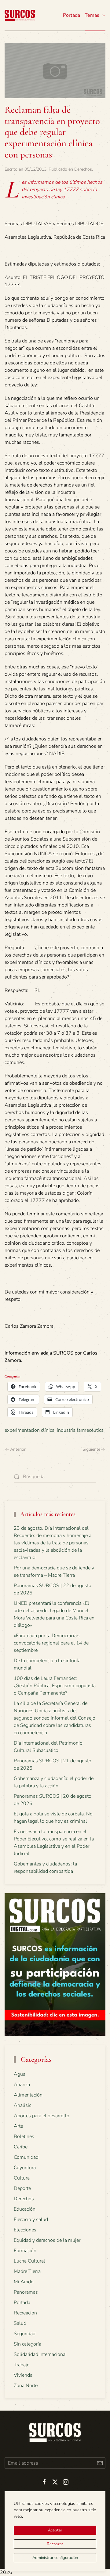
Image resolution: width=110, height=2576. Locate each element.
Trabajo (22, 2365)
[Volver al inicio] (20, 15)
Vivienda (23, 2375)
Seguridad (25, 2334)
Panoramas (26, 2292)
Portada (71, 15)
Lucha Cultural (29, 2261)
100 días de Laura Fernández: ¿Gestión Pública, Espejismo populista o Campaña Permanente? (55, 1686)
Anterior (18, 1449)
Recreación (25, 2313)
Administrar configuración (55, 2558)
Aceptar (55, 2530)
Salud (20, 2323)
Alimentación (28, 2095)
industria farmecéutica (80, 1430)
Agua (20, 2074)
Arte (18, 2126)
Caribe (21, 2147)
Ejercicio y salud (31, 2220)
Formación (25, 2251)
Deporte (22, 2188)
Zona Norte (26, 2386)
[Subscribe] (100, 2463)
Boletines (24, 2136)
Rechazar (55, 2544)
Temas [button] (92, 15)
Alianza (22, 2085)
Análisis (23, 2105)
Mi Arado (24, 2282)
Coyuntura (25, 2168)
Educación (25, 2209)
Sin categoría (28, 2344)
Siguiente (91, 1449)
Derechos (83, 169)
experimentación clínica (29, 1430)
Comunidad (26, 2157)
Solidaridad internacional (40, 2354)
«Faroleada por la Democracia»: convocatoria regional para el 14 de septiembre (51, 1643)
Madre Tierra (27, 2271)
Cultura (22, 2178)
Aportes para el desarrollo (42, 2116)
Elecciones (25, 2230)
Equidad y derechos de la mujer (47, 2240)
